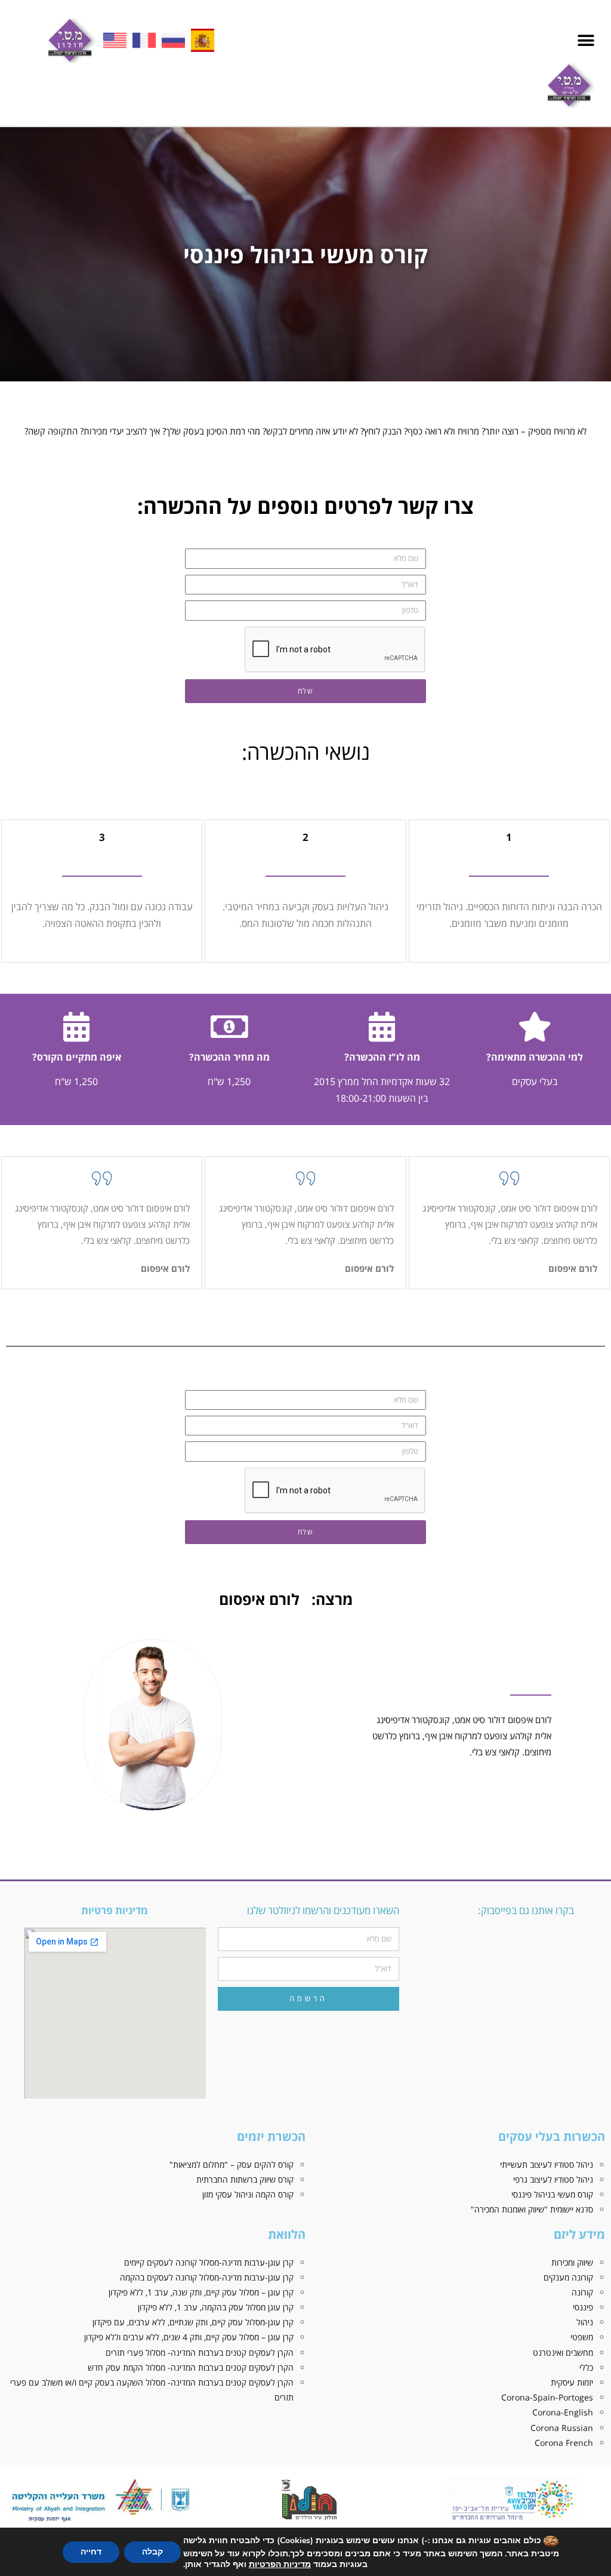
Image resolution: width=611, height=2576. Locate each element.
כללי (586, 2367)
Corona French (564, 2443)
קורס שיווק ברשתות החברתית (245, 2179)
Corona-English (563, 2412)
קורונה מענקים (568, 2277)
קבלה (152, 2552)
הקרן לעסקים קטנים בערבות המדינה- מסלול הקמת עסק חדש (191, 2367)
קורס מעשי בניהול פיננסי (552, 2194)
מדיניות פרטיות (115, 1910)
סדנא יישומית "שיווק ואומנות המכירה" (532, 2209)
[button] (586, 40)
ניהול (585, 2322)
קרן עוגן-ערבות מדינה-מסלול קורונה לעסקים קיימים (209, 2262)
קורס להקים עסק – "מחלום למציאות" (232, 2164)
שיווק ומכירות (572, 2262)
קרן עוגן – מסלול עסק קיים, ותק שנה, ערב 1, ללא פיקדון (201, 2292)
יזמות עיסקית (572, 2382)
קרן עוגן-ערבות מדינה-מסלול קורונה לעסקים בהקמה (207, 2277)
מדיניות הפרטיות (280, 2564)
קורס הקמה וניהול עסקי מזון (248, 2194)
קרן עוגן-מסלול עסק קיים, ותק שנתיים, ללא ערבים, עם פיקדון (193, 2322)
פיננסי (583, 2307)
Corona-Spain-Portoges (547, 2397)
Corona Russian (562, 2428)
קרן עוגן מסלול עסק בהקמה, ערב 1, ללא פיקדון (216, 2307)
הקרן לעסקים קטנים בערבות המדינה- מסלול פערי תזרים (200, 2352)
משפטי (582, 2337)
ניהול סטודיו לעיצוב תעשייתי (547, 2164)
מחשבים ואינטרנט (563, 2352)
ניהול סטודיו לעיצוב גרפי (553, 2179)
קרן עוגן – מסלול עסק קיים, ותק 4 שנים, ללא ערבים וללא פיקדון (189, 2337)
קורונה (582, 2292)
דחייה (91, 2552)
